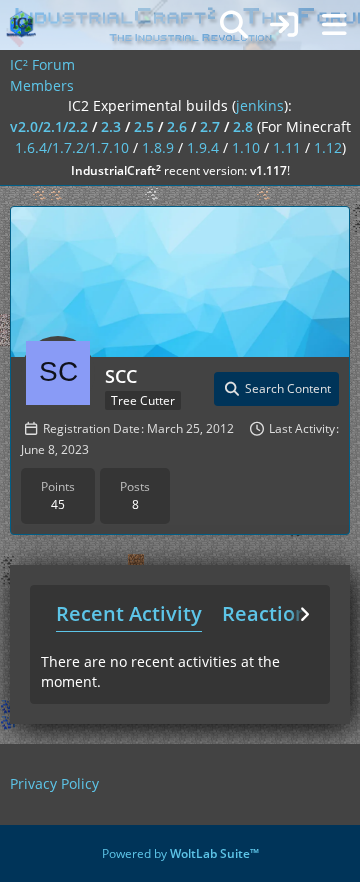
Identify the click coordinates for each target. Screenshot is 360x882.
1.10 (246, 147)
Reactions (270, 613)
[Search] (234, 25)
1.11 (287, 147)
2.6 (177, 126)
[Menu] (334, 25)
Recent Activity (129, 613)
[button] (276, 389)
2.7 (210, 126)
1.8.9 (158, 147)
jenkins (260, 105)
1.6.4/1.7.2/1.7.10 (72, 147)
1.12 (328, 147)
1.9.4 (203, 147)
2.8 (243, 126)
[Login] (284, 25)
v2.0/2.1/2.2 (49, 126)
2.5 (144, 126)
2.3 (111, 126)
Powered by (180, 853)
